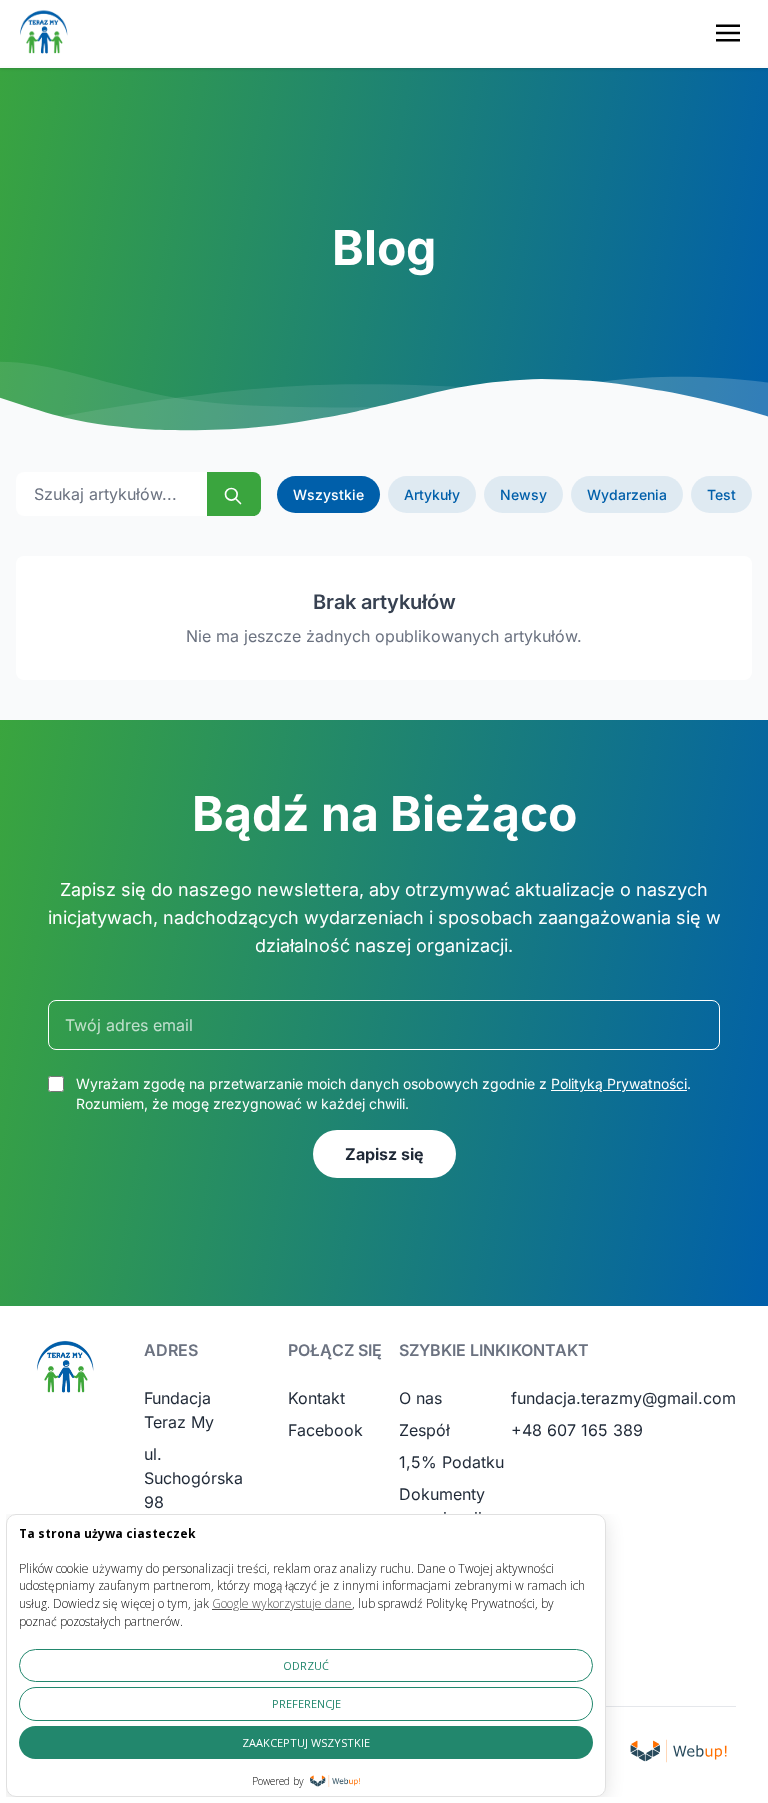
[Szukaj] (234, 494)
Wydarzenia (627, 494)
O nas (420, 1398)
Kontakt (316, 1398)
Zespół (424, 1430)
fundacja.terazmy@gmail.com (623, 1398)
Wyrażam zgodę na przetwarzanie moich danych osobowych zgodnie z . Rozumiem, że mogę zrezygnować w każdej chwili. (383, 1093)
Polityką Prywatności (619, 1083)
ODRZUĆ (306, 1665)
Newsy (523, 494)
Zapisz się (384, 1154)
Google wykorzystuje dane (282, 1603)
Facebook (325, 1430)
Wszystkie (328, 494)
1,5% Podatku (451, 1462)
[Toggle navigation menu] (728, 33)
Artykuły (432, 494)
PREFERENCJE (306, 1703)
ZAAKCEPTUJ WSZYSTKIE (306, 1742)
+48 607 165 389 (577, 1430)
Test (721, 494)
